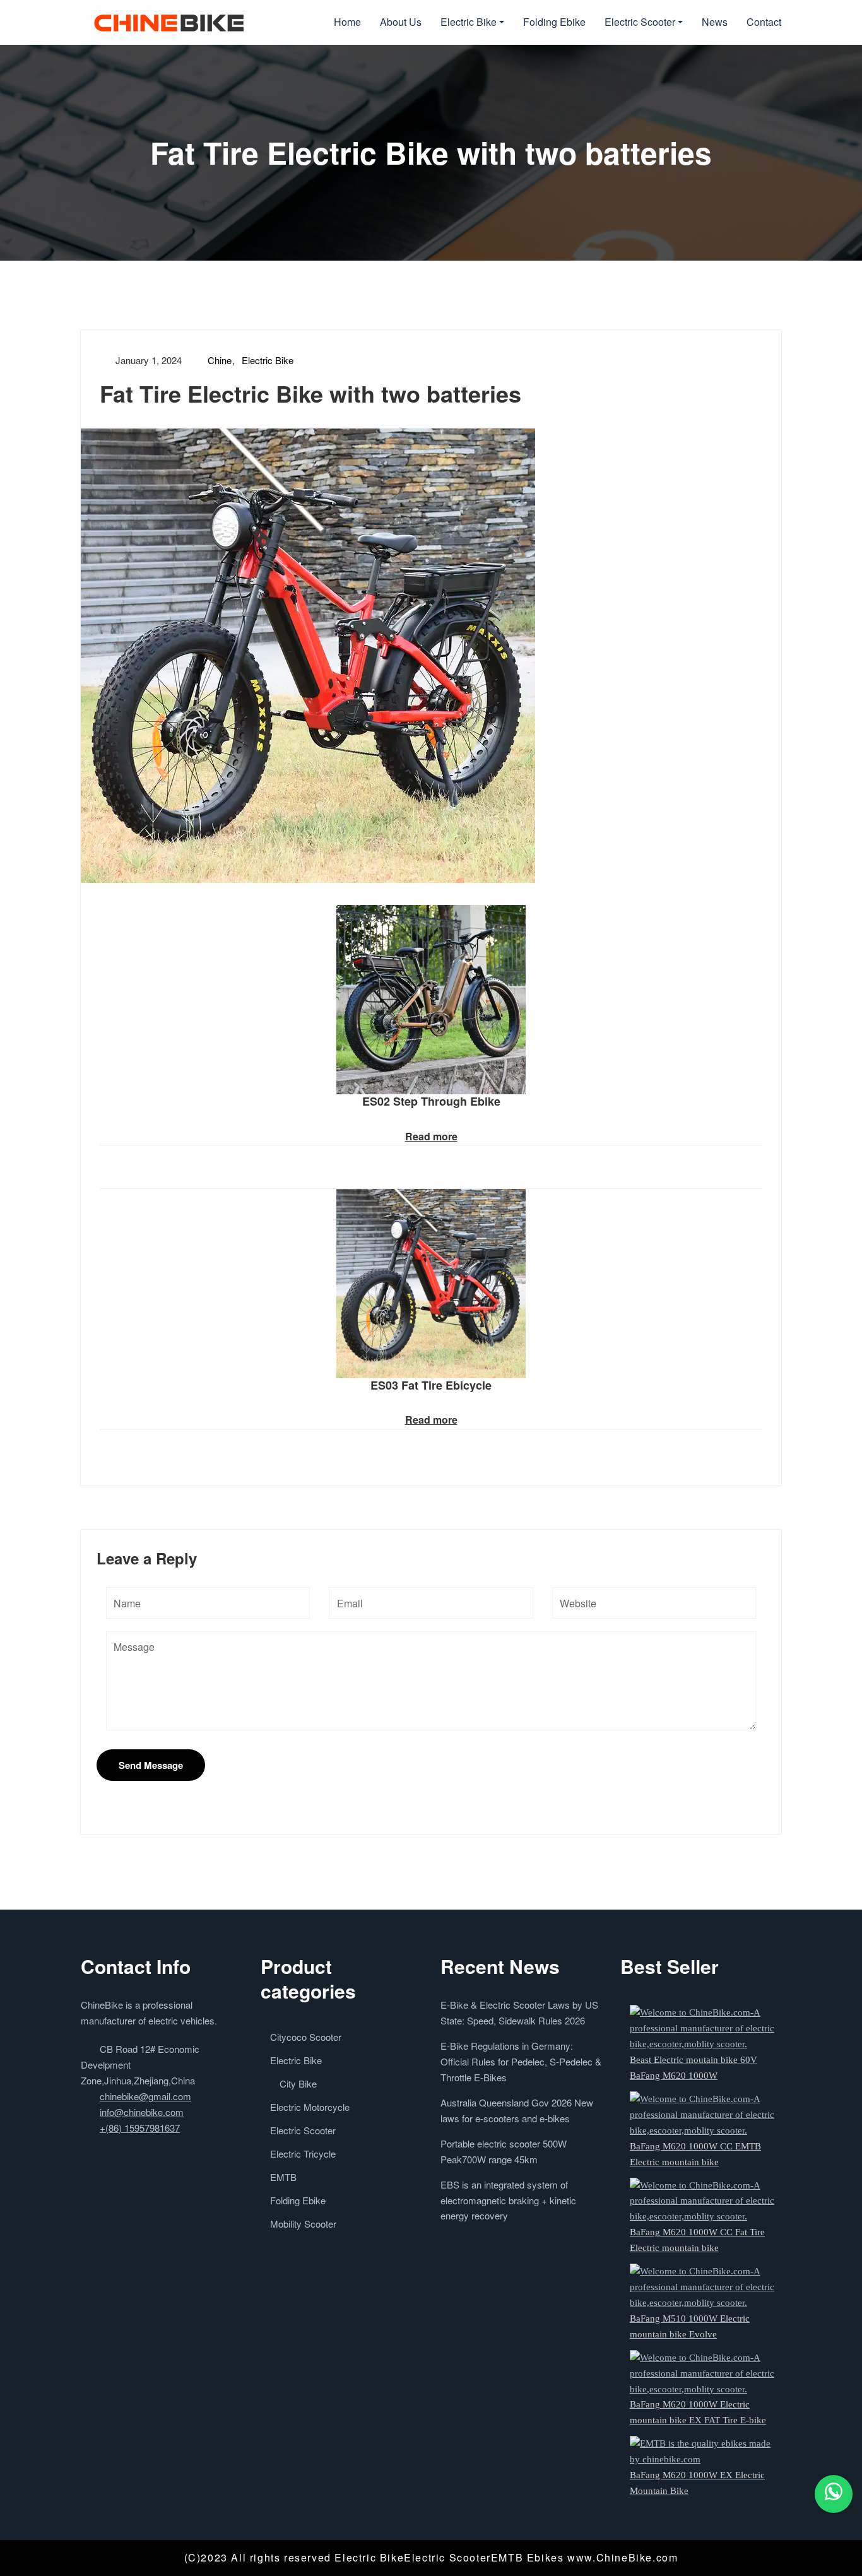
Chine (220, 360)
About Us (401, 22)
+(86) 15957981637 (140, 2128)
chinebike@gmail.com (145, 2096)
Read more (431, 1136)
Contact (764, 22)
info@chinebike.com (142, 2112)
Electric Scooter (640, 22)
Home (347, 22)
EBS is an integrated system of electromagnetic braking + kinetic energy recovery (508, 2200)
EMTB (283, 2177)
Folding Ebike (554, 22)
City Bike (298, 2083)
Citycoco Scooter (306, 2037)
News (715, 22)
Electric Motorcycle (310, 2107)
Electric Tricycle (303, 2154)
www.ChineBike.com (623, 2557)
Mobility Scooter (303, 2224)
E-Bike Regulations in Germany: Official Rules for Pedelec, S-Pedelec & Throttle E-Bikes (521, 2061)
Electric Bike (469, 22)
